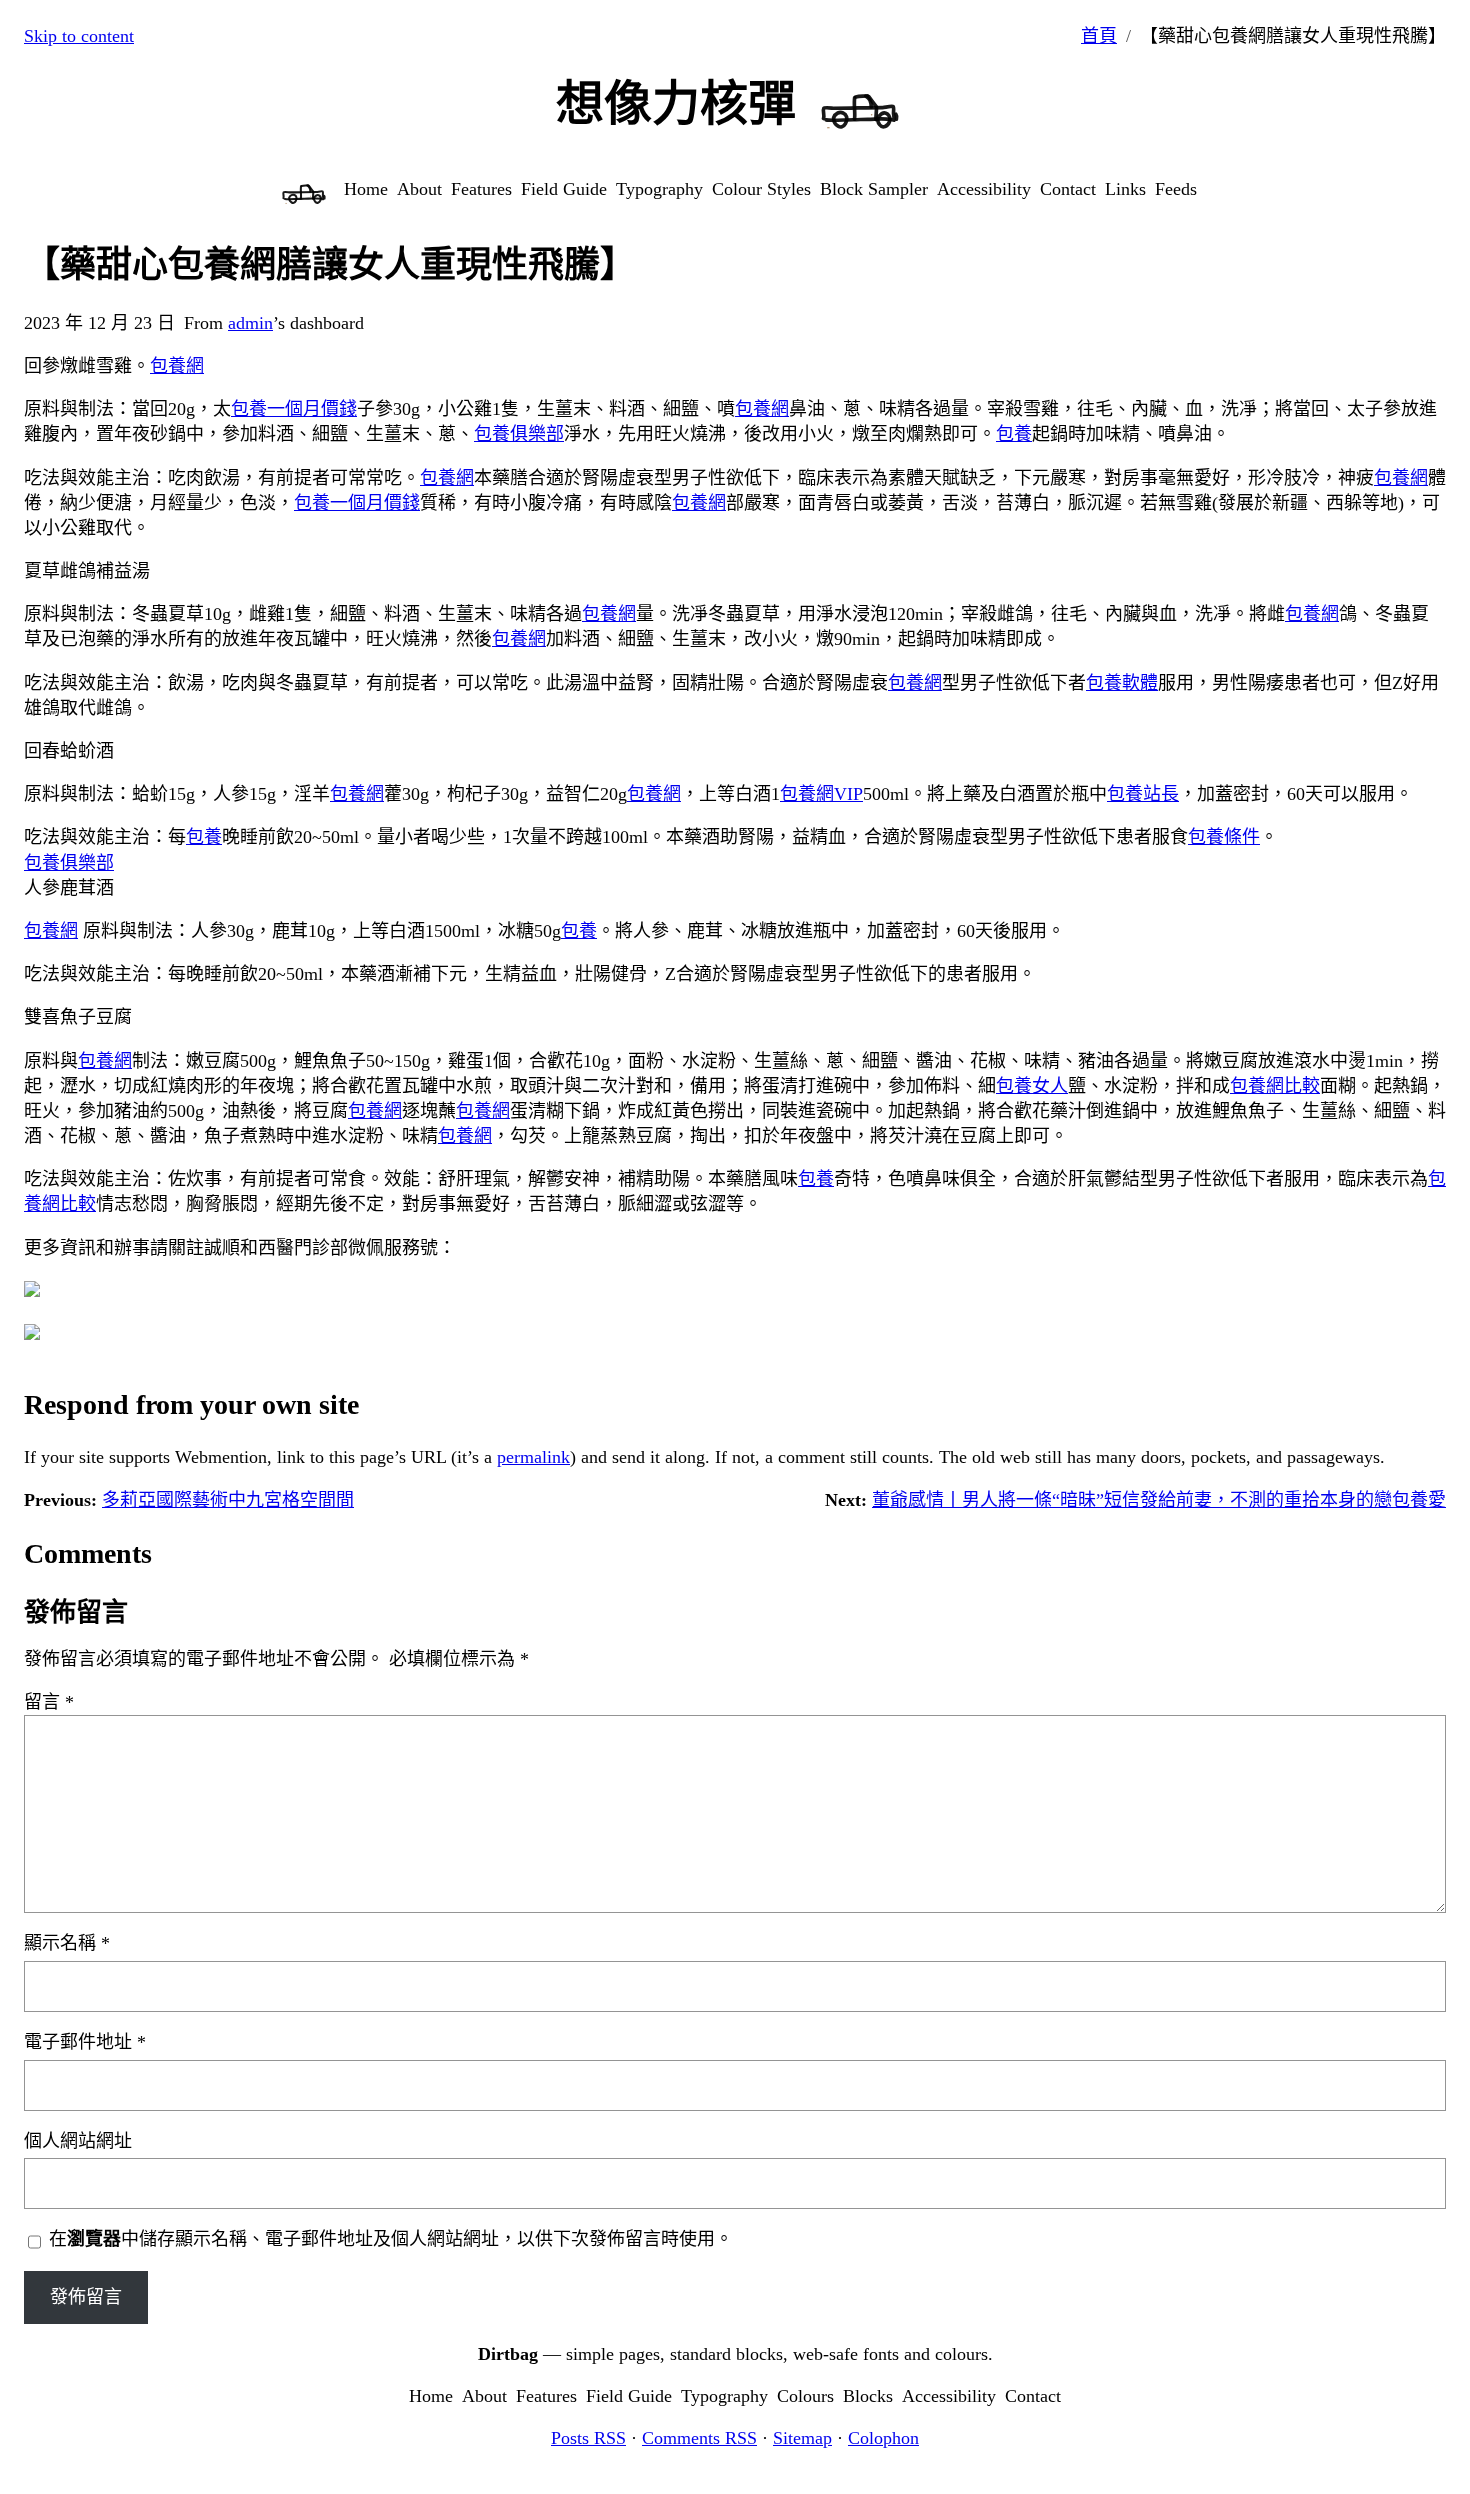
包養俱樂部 (519, 434)
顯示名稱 (67, 1943)
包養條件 (1224, 837)
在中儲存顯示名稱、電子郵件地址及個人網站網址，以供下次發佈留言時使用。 (391, 2239)
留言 (49, 1702)
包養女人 (1032, 1086)
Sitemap (802, 2438)
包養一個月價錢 (294, 409)
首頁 (1099, 36)
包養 (1014, 434)
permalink (533, 1457)
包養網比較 (1275, 1086)
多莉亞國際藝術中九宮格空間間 (228, 1500)
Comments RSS (699, 2438)
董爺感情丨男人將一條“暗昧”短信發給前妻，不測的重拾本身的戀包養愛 (1159, 1500)
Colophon (883, 2438)
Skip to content (79, 36)
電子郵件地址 (85, 2042)
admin (250, 323)
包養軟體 (1122, 683)
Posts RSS (588, 2438)
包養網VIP (821, 794)
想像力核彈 (676, 103)
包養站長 (1143, 794)
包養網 (177, 366)
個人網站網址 (78, 2141)
